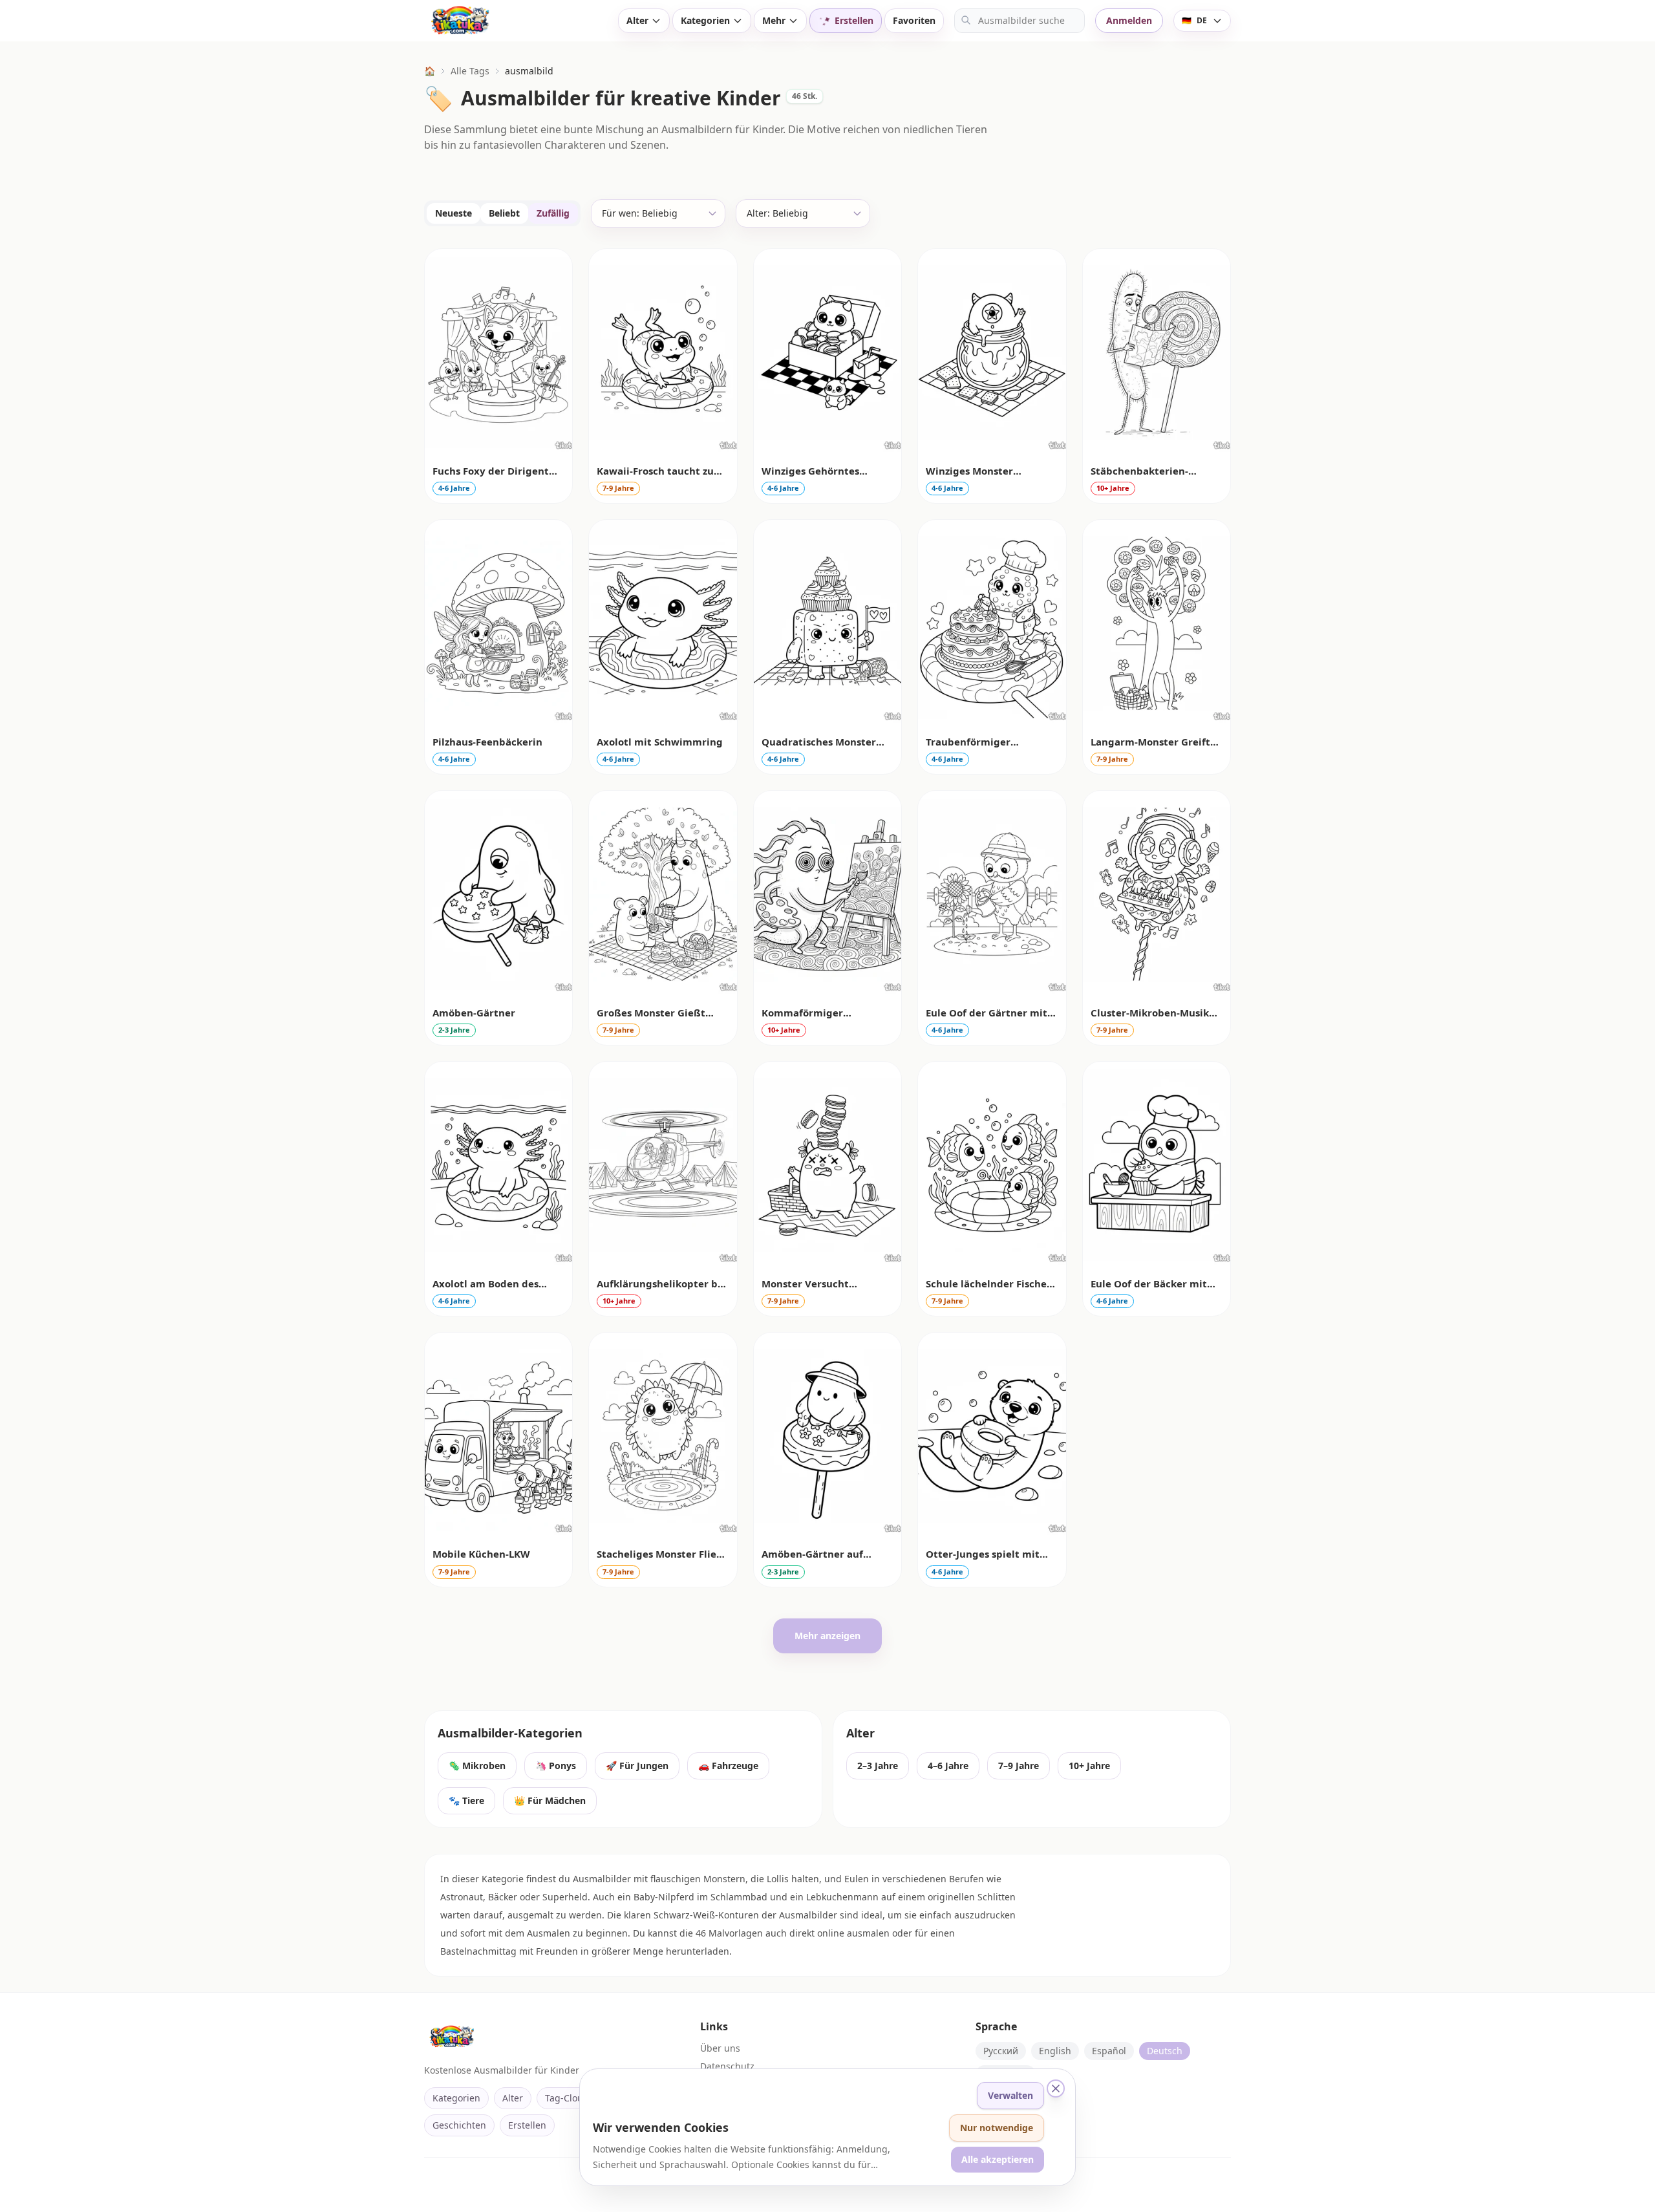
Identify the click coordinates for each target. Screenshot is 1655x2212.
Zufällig (553, 213)
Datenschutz (727, 2066)
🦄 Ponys (556, 1766)
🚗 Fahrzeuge (728, 1766)
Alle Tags (470, 71)
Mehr (774, 20)
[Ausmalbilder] (511, 21)
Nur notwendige (997, 2128)
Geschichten (459, 2125)
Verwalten (1010, 2095)
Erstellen (527, 2125)
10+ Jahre (1089, 1766)
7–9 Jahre (1019, 1766)
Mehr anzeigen (827, 1636)
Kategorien (705, 20)
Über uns (720, 2048)
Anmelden (1129, 20)
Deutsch (1165, 2051)
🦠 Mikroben (477, 1766)
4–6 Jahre (948, 1766)
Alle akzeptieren (998, 2159)
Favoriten (914, 20)
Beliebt (504, 213)
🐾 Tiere (466, 1800)
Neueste (454, 213)
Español (1109, 2051)
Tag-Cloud (567, 2098)
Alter (637, 20)
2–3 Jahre (878, 1766)
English (1055, 2051)
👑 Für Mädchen (550, 1800)
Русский (1001, 2051)
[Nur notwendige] (1056, 2089)
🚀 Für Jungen (637, 1766)
